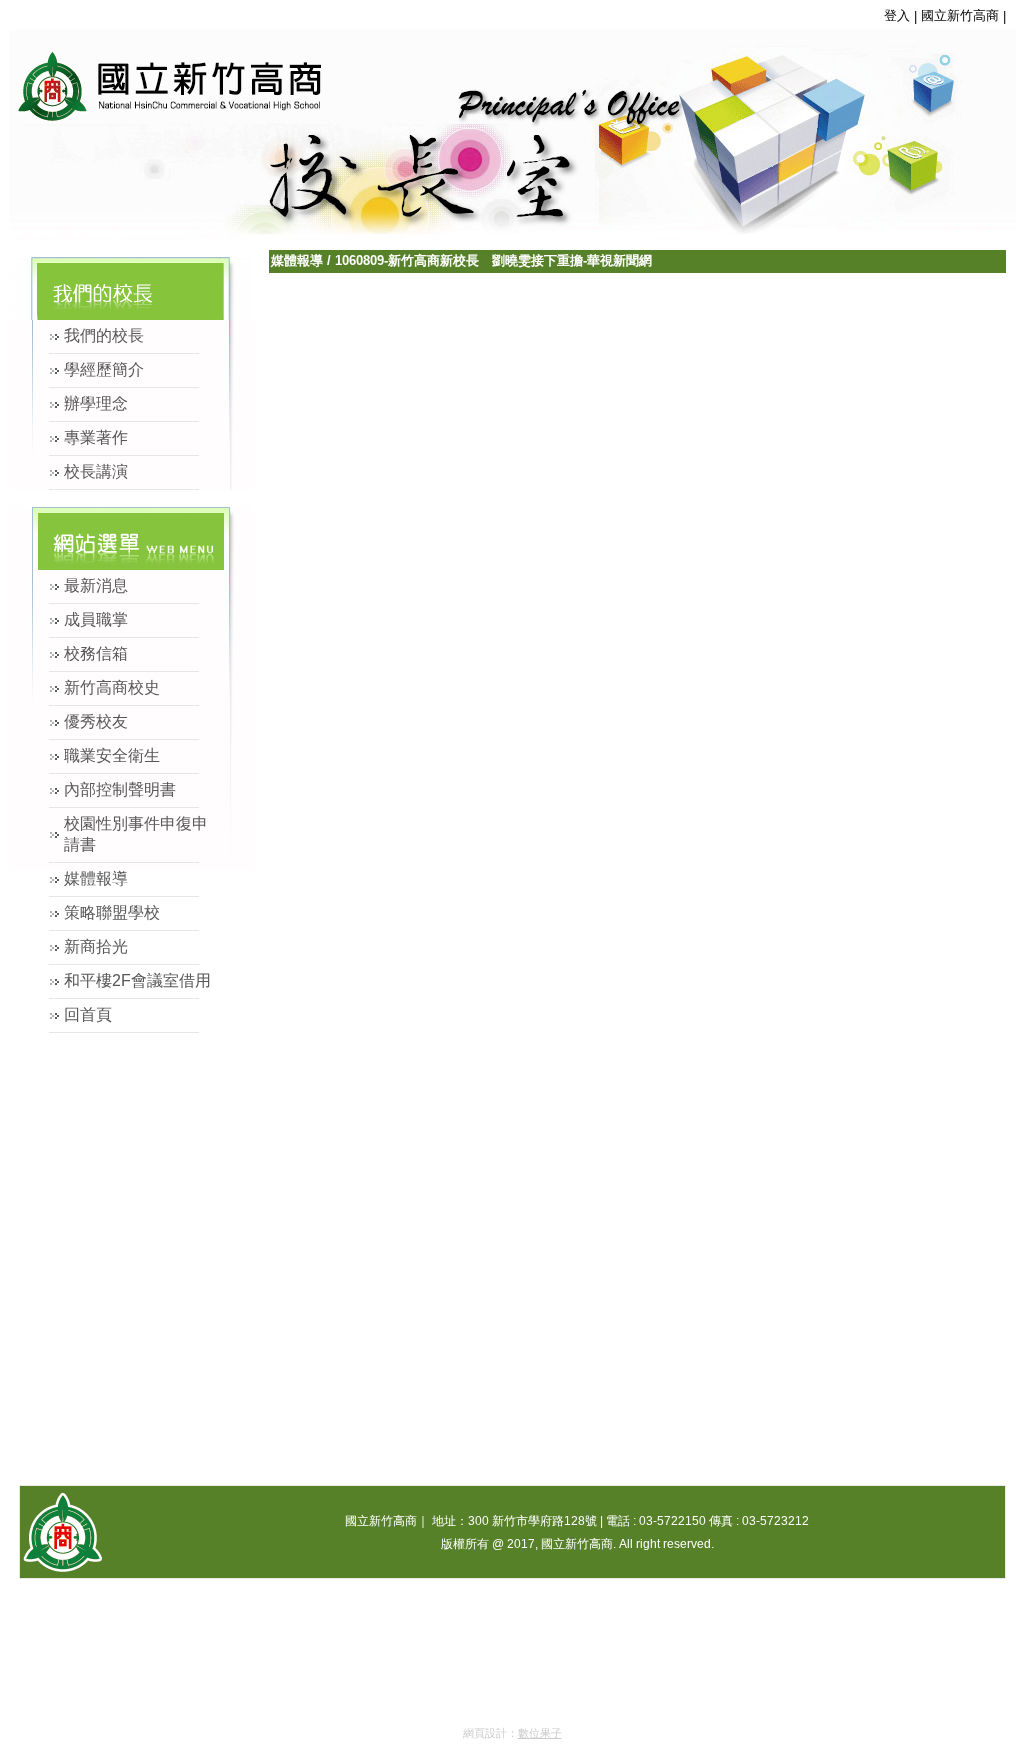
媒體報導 (297, 260)
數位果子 (540, 1733)
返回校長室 (144, 80)
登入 (897, 15)
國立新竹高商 (960, 15)
